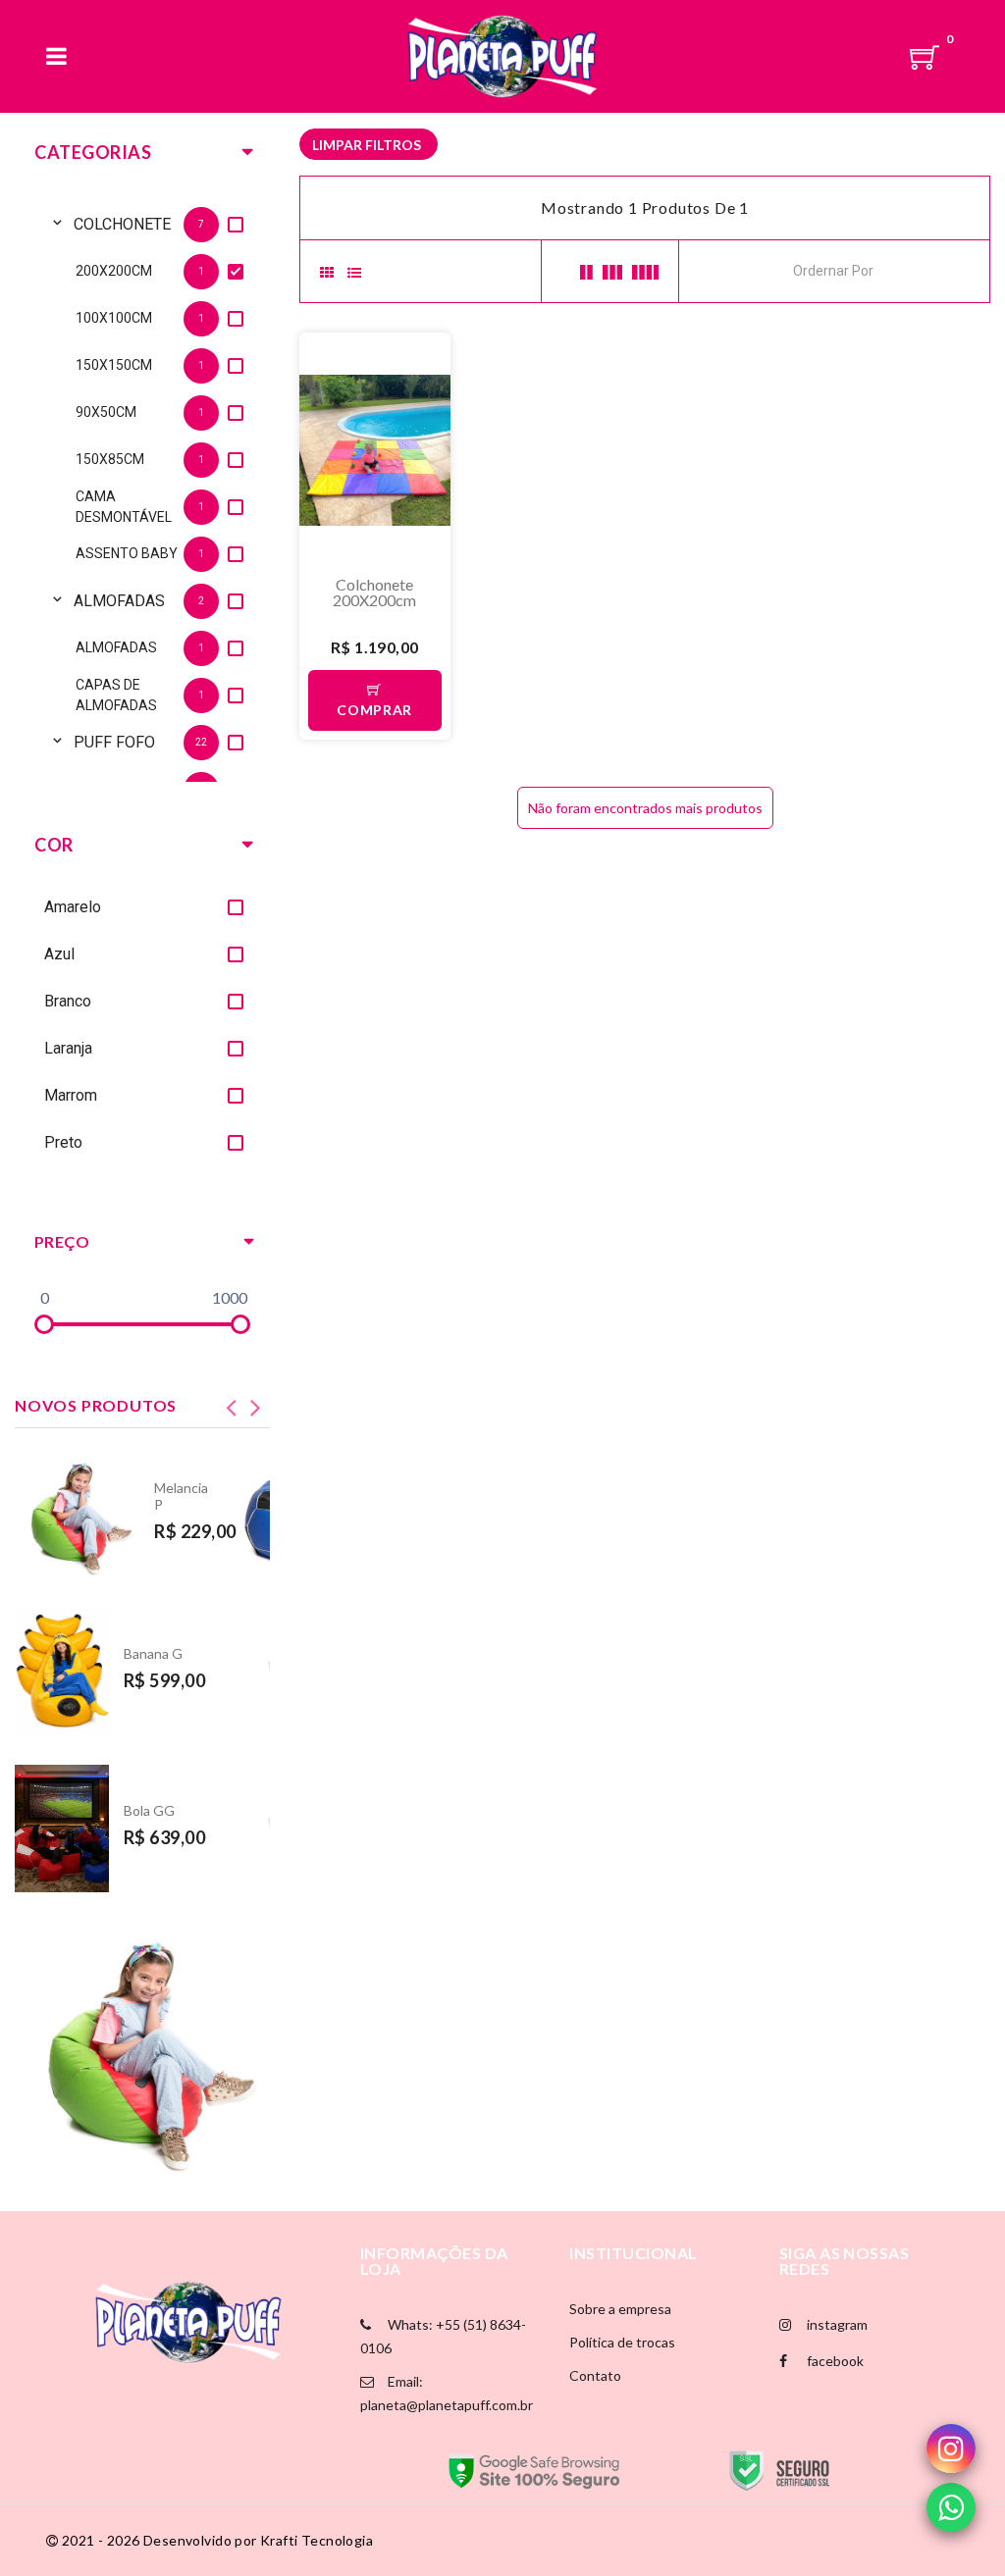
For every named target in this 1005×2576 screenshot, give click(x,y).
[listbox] (142, 488)
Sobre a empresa (620, 2309)
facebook (834, 2361)
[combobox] (881, 269)
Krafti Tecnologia (317, 2540)
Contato (595, 2375)
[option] (162, 224)
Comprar (374, 710)
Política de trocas (622, 2342)
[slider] (44, 1324)
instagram (836, 2324)
